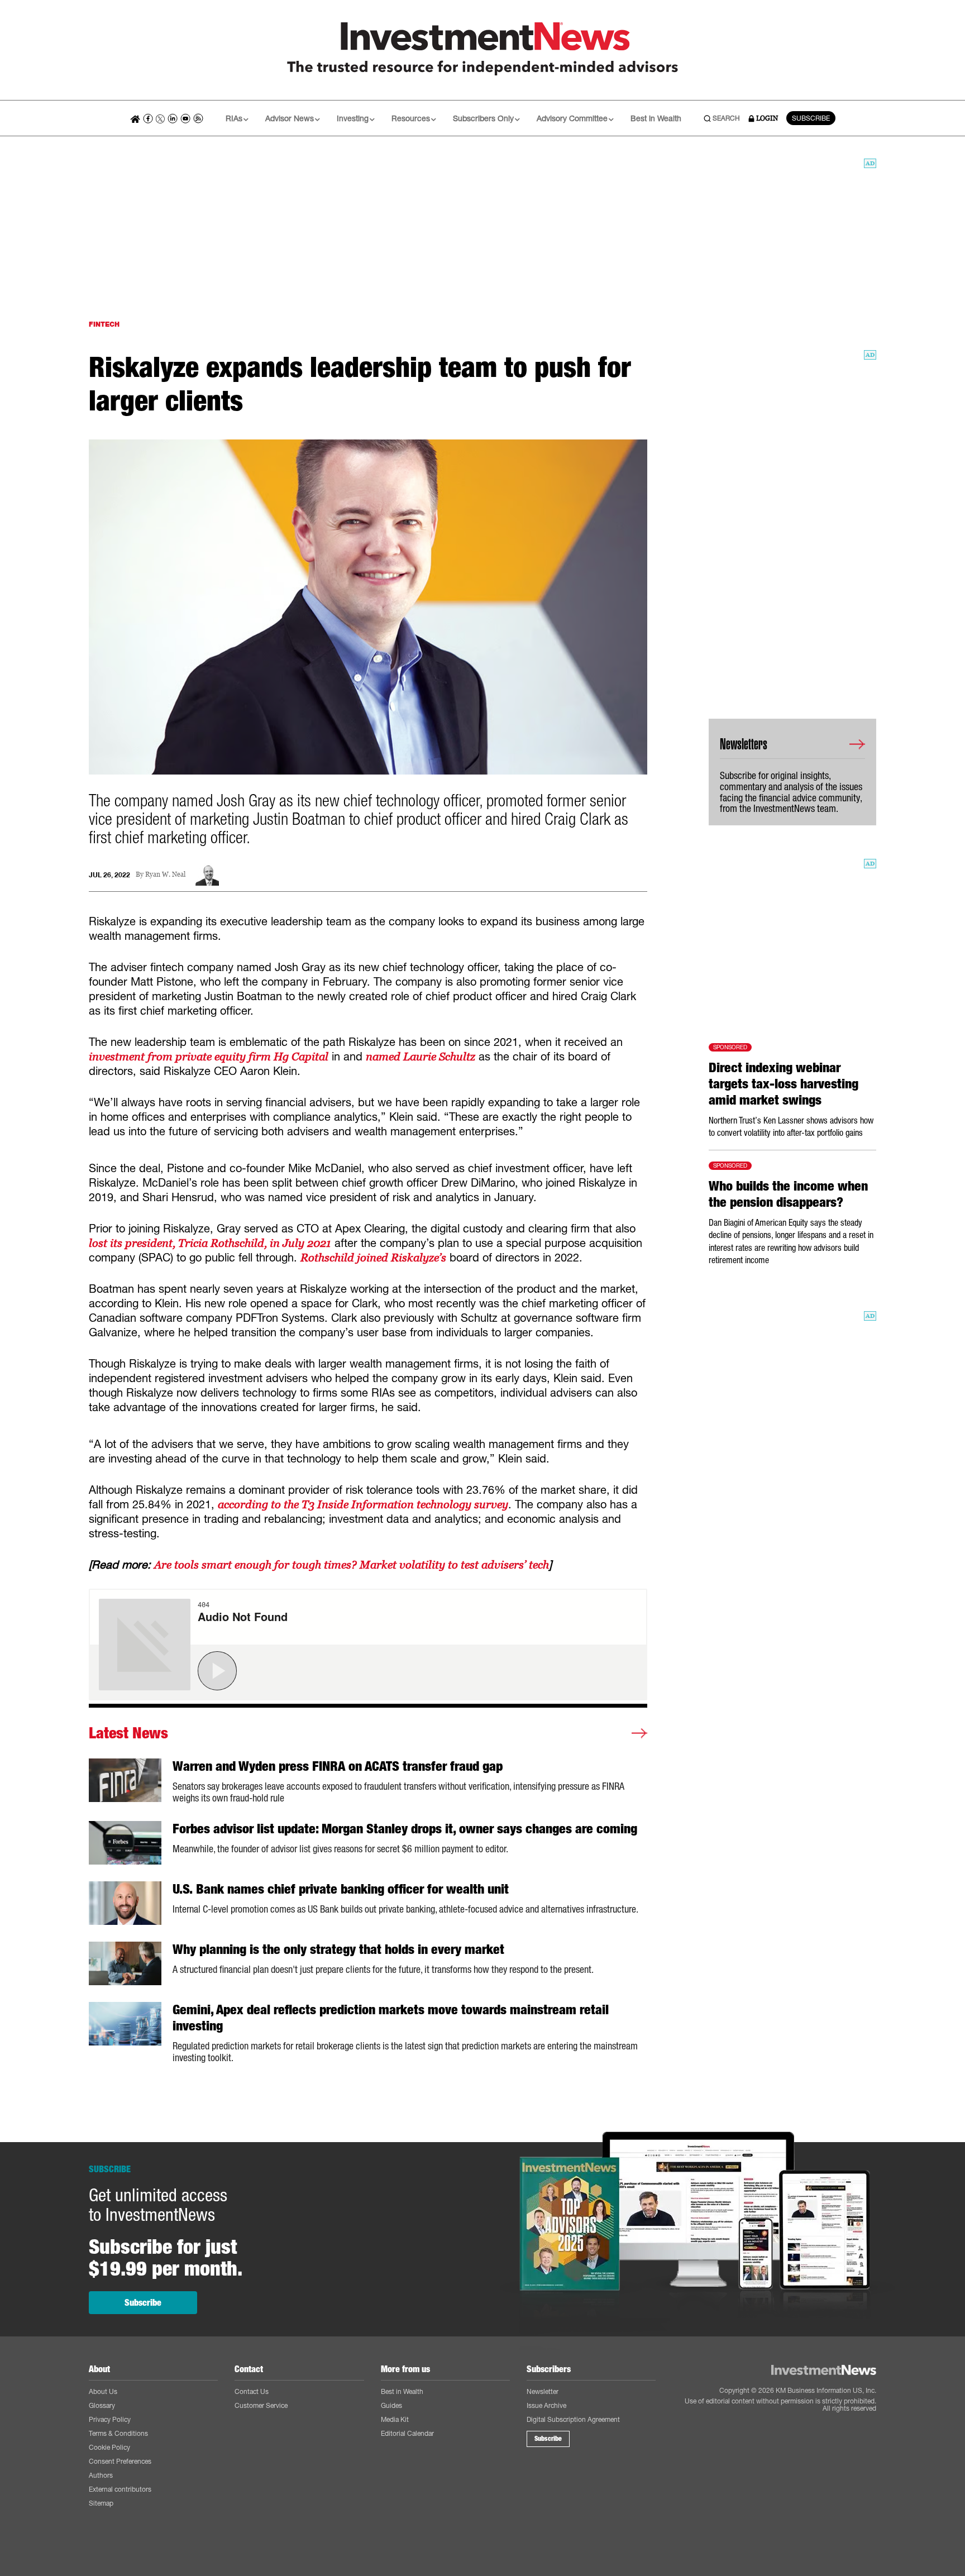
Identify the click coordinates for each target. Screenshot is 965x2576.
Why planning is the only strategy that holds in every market (338, 1949)
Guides (391, 2405)
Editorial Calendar (407, 2433)
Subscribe (143, 2303)
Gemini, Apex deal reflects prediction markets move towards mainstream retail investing (391, 2018)
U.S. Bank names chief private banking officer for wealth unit (341, 1889)
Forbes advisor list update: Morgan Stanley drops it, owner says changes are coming (405, 1829)
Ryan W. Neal (165, 875)
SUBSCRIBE (811, 118)
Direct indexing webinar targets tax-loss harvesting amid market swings (784, 1084)
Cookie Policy (109, 2447)
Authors (101, 2475)
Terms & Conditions (118, 2433)
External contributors (120, 2489)
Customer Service (261, 2405)
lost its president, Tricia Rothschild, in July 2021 (210, 1243)
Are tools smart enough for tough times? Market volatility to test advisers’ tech (352, 1565)
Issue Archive (546, 2405)
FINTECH (104, 324)
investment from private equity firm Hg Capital (209, 1057)
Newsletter (543, 2391)
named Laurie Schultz (421, 1057)
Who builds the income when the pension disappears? (788, 1194)
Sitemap (101, 2503)
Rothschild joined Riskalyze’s (373, 1258)
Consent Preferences (120, 2461)
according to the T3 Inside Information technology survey (363, 1504)
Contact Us (252, 2391)
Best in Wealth (656, 118)
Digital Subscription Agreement (573, 2419)
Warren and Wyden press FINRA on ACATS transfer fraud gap (338, 1766)
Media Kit (395, 2419)
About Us (103, 2391)
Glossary (102, 2405)
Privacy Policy (110, 2419)
